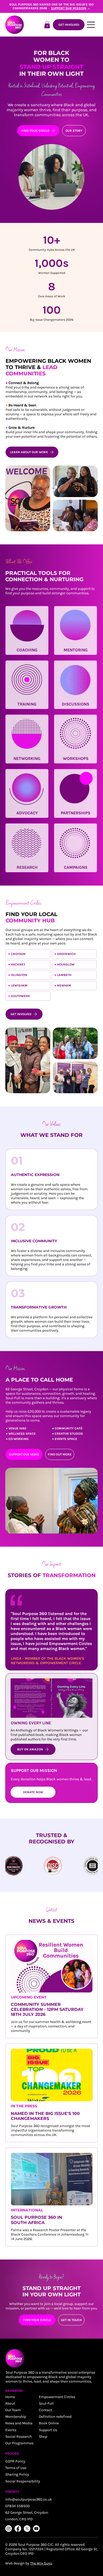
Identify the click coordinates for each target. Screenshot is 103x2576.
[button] (47, 25)
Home (10, 2397)
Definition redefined (55, 2417)
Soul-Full (46, 2403)
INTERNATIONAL (27, 2210)
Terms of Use (16, 2468)
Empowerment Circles (57, 2397)
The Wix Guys (41, 2563)
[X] (27, 2529)
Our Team (13, 2410)
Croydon (18, 954)
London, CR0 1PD (19, 2519)
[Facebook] (18, 2529)
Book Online (49, 2423)
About (10, 2403)
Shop (43, 2437)
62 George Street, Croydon (27, 2513)
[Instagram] (9, 2529)
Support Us (48, 2430)
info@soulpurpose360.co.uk (29, 2499)
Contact (45, 2410)
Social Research (18, 2437)
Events (11, 2430)
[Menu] (91, 25)
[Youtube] (36, 2529)
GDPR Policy (15, 2461)
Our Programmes (19, 2443)
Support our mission (69, 8)
